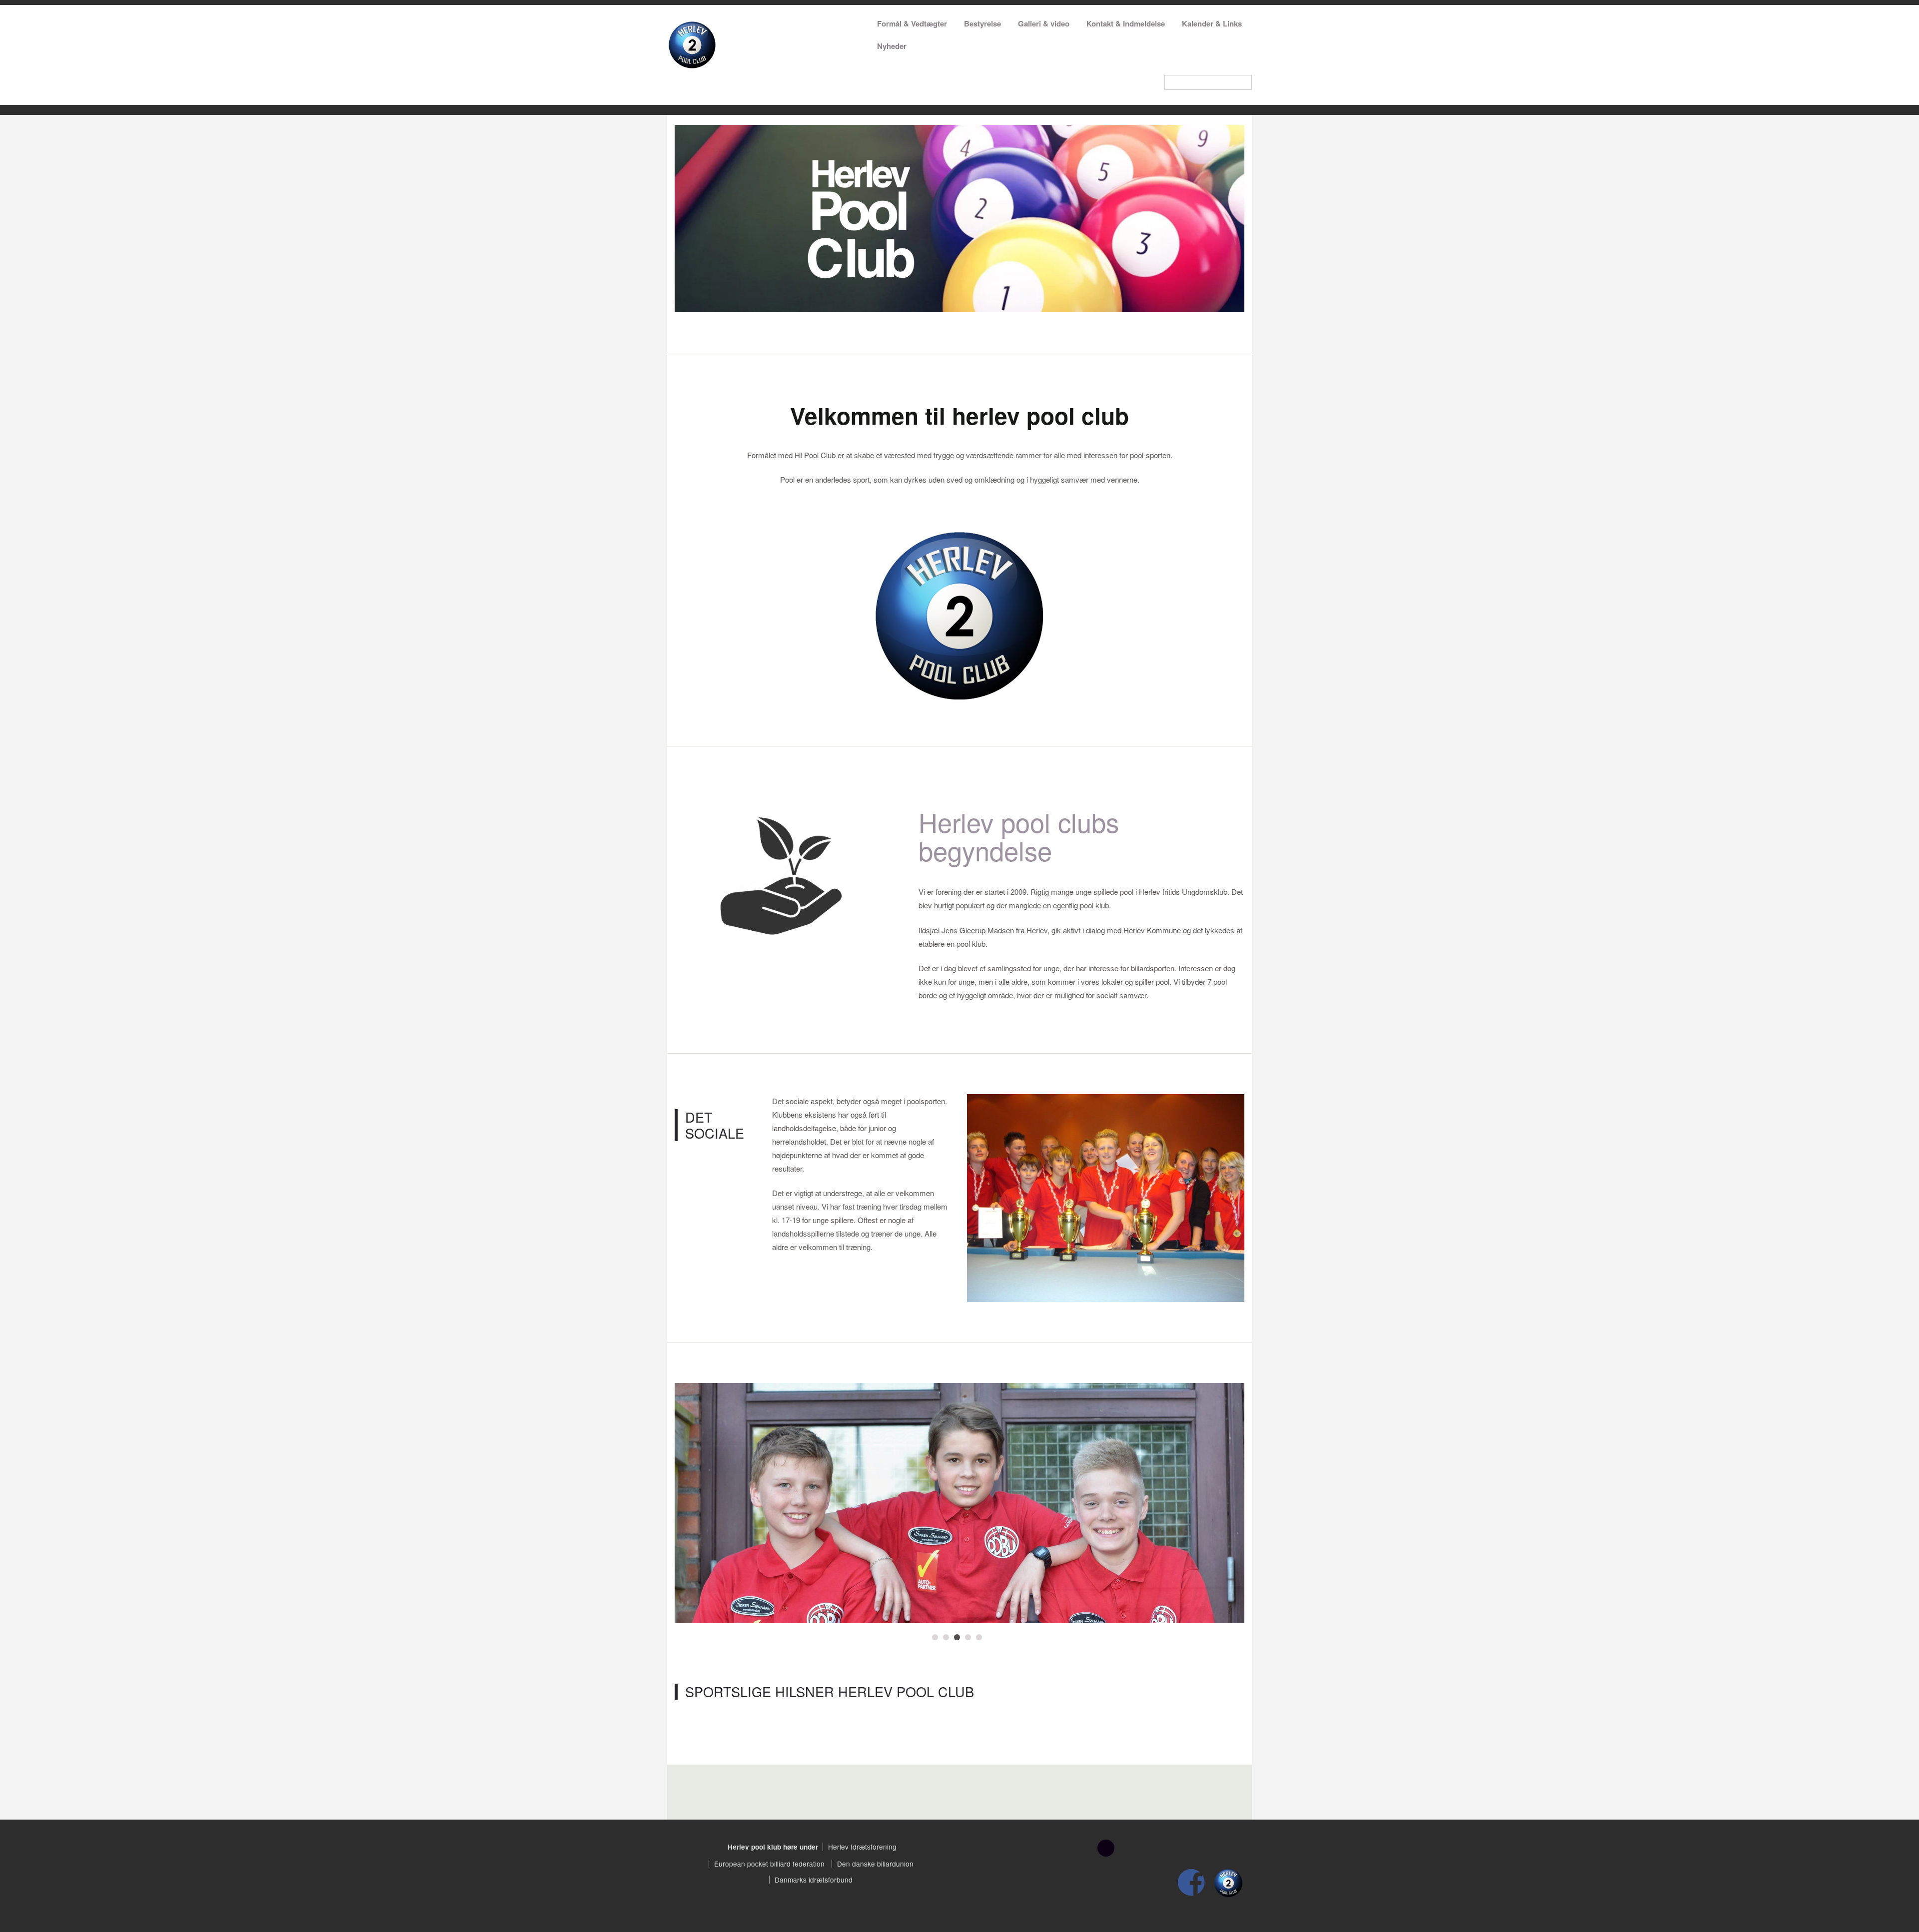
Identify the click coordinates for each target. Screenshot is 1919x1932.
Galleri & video (1044, 23)
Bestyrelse (982, 23)
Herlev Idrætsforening (862, 1847)
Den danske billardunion (875, 1864)
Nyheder (892, 46)
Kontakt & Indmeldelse (1126, 23)
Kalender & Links (1212, 23)
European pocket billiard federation (769, 1864)
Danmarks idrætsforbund (814, 1880)
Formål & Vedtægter (912, 23)
